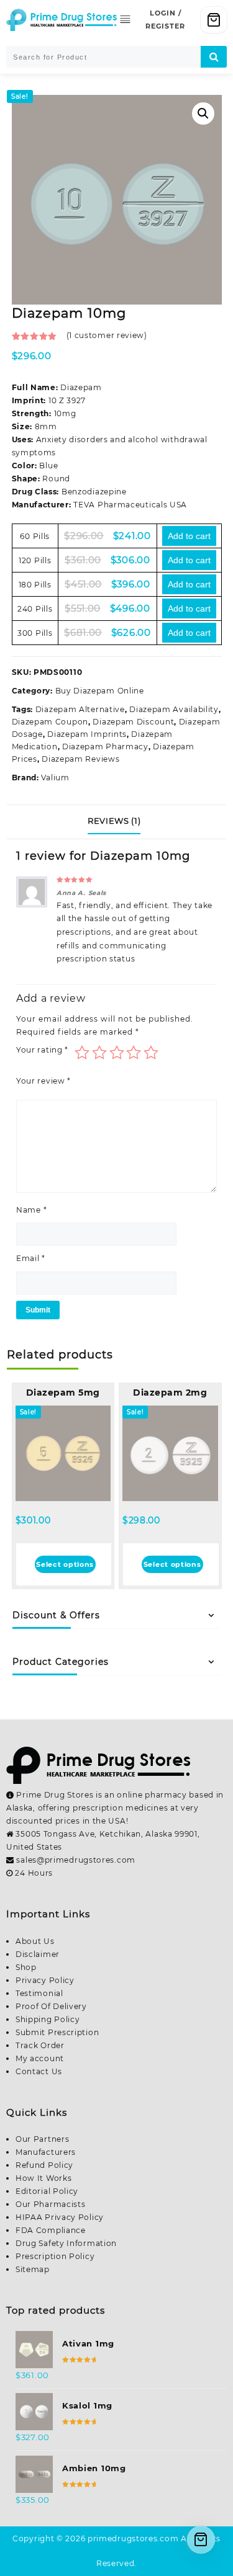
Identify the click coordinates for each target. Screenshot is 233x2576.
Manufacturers (46, 2152)
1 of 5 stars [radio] (82, 1053)
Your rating (42, 1050)
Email (31, 1258)
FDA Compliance (51, 2230)
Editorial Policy (47, 2191)
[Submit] (214, 57)
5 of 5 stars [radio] (151, 1053)
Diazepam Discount (133, 722)
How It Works (43, 2178)
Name (31, 1210)
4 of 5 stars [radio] (134, 1053)
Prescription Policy (55, 2256)
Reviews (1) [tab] (114, 821)
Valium (55, 778)
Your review (43, 1081)
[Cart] (214, 20)
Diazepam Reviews (80, 759)
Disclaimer (38, 1954)
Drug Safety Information (66, 2243)
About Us (35, 1941)
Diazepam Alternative (80, 709)
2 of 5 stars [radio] (99, 1053)
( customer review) (107, 335)
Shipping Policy (48, 2019)
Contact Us (39, 2071)
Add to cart (189, 536)
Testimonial (39, 1993)
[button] (203, 114)
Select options (65, 1564)
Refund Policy (44, 2165)
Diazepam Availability (174, 709)
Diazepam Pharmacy (105, 747)
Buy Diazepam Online (100, 691)
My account (40, 2058)
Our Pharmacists (51, 2204)
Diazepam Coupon (50, 722)
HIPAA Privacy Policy (60, 2217)
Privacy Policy (45, 1980)
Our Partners (42, 2139)
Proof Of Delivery (51, 2006)
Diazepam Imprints (87, 734)
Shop (26, 1967)
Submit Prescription (57, 2032)
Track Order (40, 2045)
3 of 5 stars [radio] (117, 1053)
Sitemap (33, 2269)
